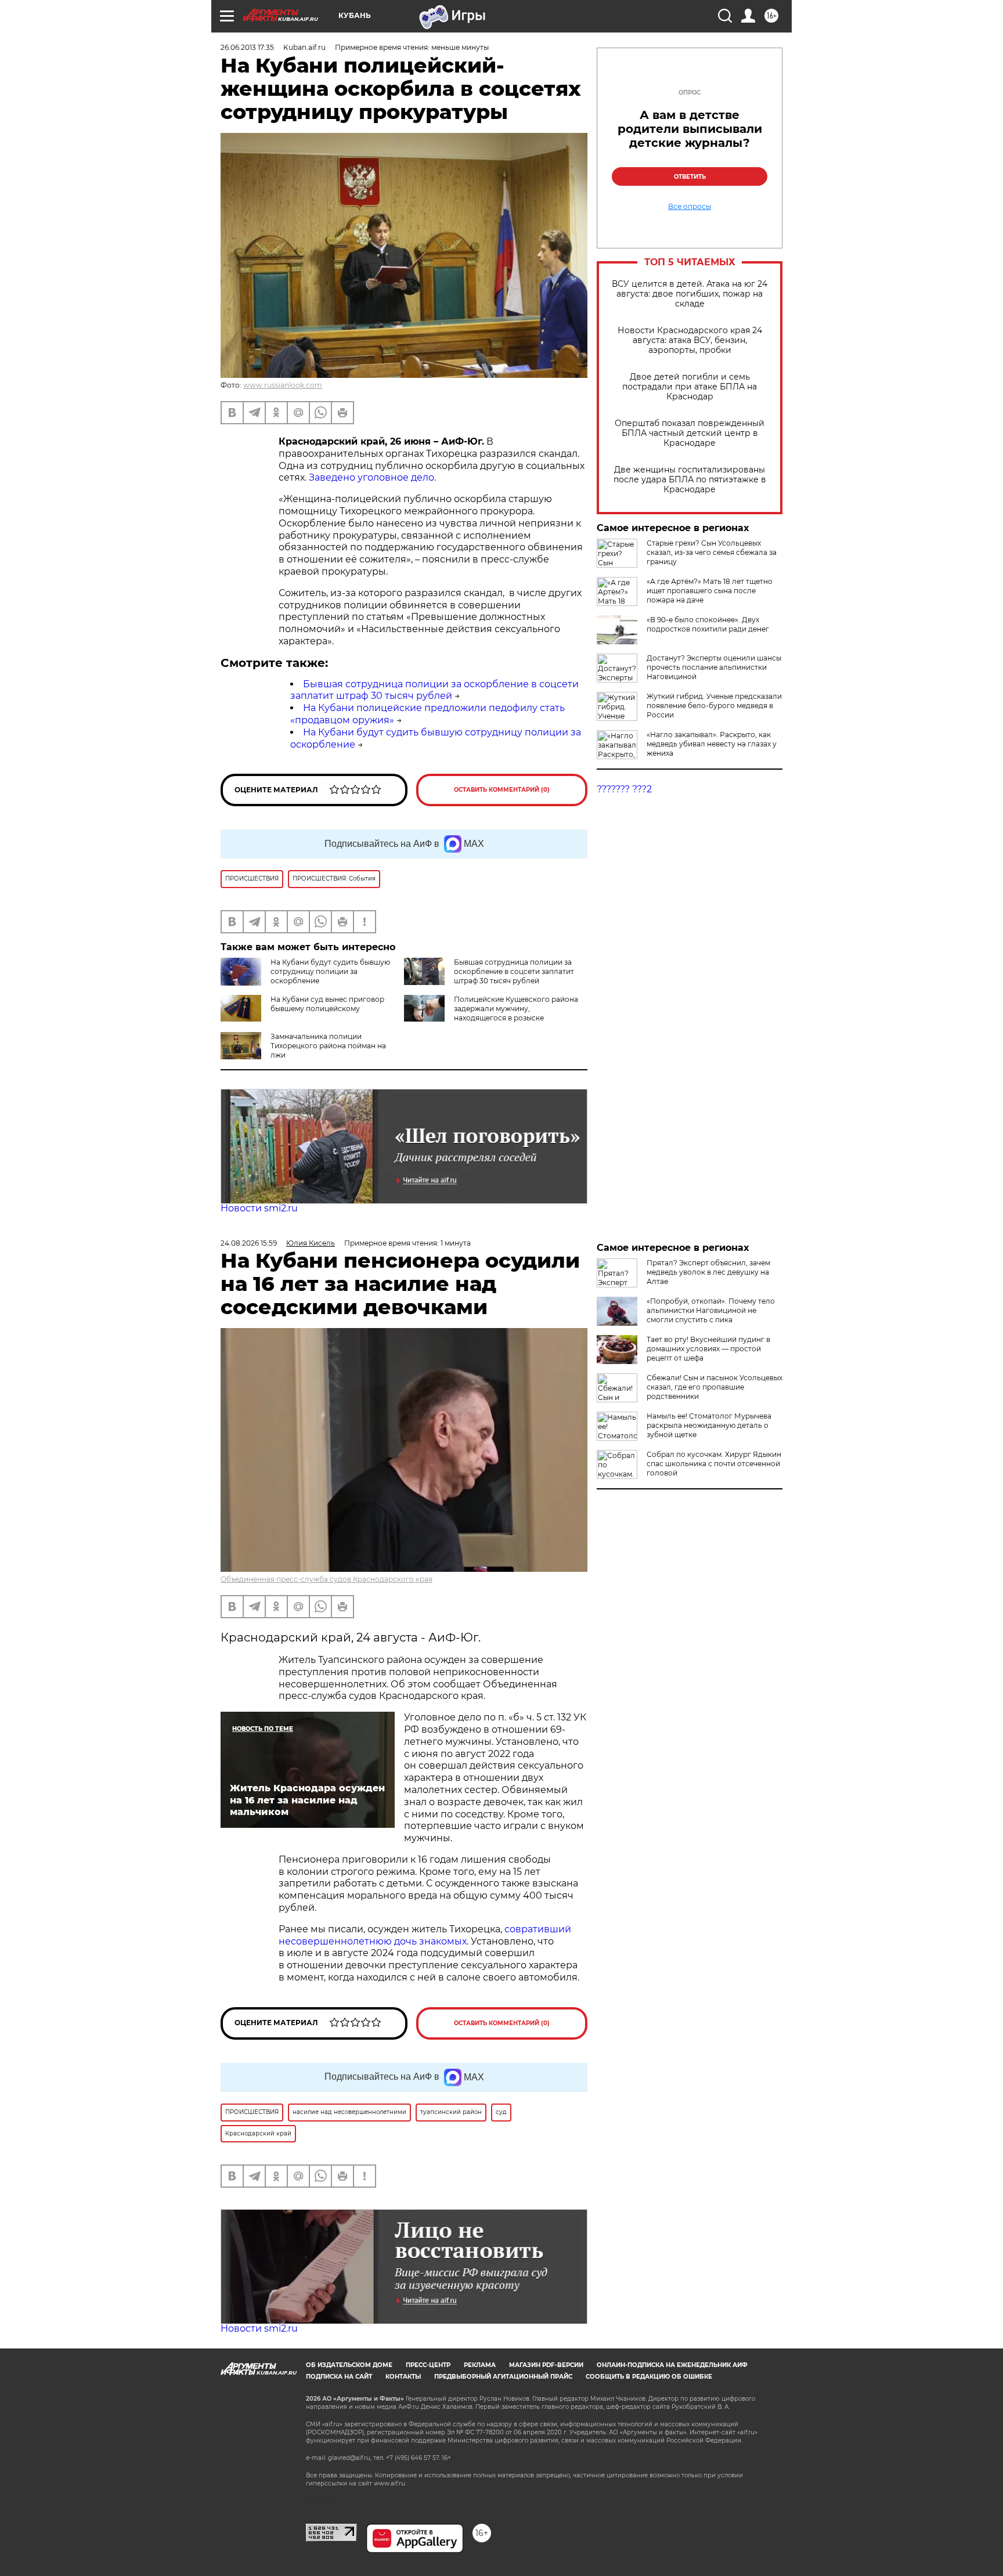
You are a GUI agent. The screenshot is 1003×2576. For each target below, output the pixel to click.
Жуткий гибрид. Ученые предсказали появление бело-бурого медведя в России (714, 706)
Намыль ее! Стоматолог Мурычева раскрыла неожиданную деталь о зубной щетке (709, 1425)
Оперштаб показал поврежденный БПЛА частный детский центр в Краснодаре (690, 433)
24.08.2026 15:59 (249, 1243)
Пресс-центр (428, 2365)
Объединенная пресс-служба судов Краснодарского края (326, 1579)
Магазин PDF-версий (546, 2365)
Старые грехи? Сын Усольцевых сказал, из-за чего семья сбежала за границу (712, 552)
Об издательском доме (349, 2365)
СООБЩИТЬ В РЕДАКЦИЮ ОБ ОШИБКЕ (649, 2377)
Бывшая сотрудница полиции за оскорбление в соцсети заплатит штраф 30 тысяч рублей (434, 690)
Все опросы (690, 207)
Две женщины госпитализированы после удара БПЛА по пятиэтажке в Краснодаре (690, 480)
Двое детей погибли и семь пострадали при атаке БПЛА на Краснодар (690, 387)
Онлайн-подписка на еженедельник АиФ (672, 2365)
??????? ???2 (624, 789)
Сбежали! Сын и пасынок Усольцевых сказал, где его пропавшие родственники (715, 1387)
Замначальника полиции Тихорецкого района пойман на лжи (328, 1046)
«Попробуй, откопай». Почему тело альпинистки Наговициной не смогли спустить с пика (711, 1310)
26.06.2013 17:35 (247, 47)
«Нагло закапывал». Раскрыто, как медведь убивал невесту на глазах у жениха (712, 744)
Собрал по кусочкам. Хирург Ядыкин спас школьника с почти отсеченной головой (714, 1464)
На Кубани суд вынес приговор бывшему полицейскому (327, 1004)
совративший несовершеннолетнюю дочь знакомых (425, 1935)
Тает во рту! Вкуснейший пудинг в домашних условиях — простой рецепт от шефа (708, 1349)
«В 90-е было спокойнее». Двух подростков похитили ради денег (708, 624)
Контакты (403, 2377)
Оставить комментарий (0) (502, 790)
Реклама (480, 2365)
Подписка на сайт (339, 2377)
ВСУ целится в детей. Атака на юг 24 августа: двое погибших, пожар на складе (690, 294)
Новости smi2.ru (259, 1208)
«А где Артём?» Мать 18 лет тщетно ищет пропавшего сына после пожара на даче (710, 591)
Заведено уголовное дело (371, 477)
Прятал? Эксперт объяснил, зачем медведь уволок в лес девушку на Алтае (708, 1272)
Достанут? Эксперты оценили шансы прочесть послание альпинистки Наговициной (714, 667)
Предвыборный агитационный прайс (503, 2377)
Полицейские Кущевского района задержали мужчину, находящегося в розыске (516, 1009)
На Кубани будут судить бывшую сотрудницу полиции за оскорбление (330, 971)
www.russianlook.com (283, 385)
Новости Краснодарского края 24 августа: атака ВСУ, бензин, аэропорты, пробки (690, 340)
